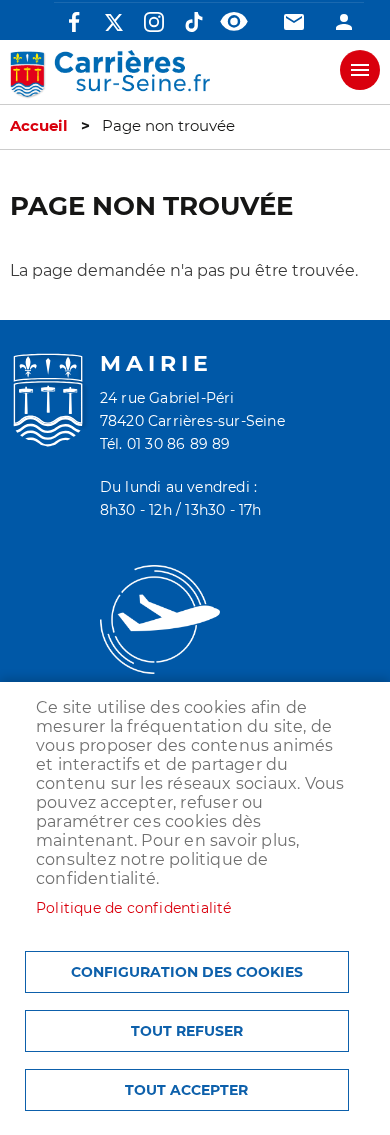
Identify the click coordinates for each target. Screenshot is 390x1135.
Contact (294, 22)
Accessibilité (234, 22)
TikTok (194, 22)
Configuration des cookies (187, 972)
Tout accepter (186, 1090)
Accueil (39, 126)
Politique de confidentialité (134, 908)
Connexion (344, 22)
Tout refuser (187, 1031)
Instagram (154, 22)
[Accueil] (110, 74)
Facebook (74, 22)
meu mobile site (360, 70)
